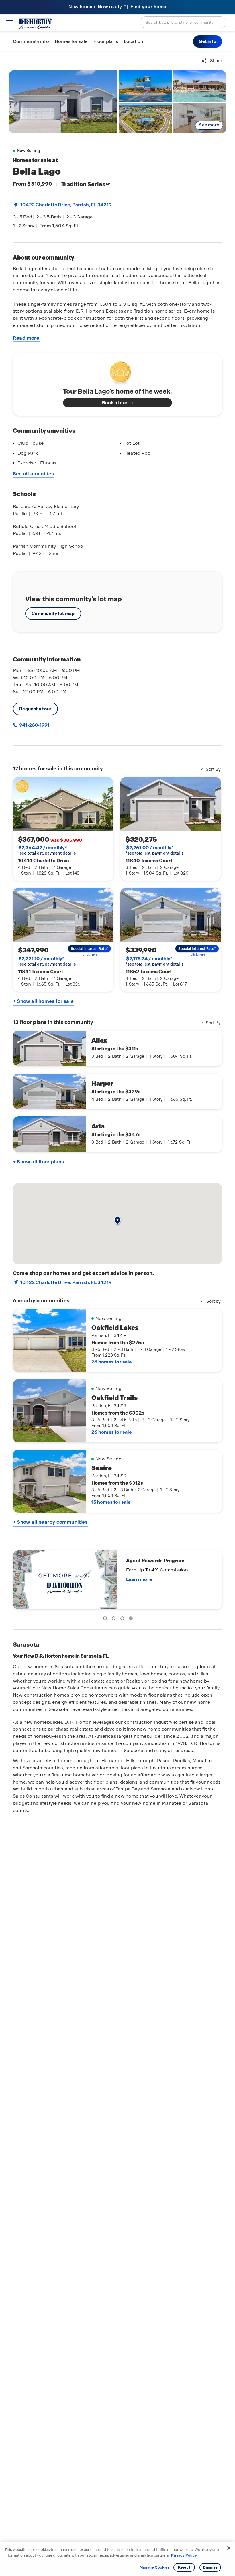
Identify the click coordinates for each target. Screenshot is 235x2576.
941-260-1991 (34, 725)
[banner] (117, 7)
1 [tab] (106, 1619)
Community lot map (53, 613)
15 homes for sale (111, 1502)
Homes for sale (71, 41)
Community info (31, 41)
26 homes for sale (111, 1362)
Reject (184, 2567)
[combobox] (183, 22)
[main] (117, 1314)
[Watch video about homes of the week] (118, 371)
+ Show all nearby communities (50, 1522)
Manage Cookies (155, 2567)
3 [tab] (123, 1619)
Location (134, 41)
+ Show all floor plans (38, 1162)
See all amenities (34, 474)
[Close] (229, 2548)
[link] (63, 102)
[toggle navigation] (10, 23)
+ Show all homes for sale (43, 1001)
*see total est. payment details (47, 850)
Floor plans (106, 41)
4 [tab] (132, 1619)
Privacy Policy (184, 2555)
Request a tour (35, 709)
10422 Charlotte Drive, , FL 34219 (66, 205)
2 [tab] (115, 1619)
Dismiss (210, 2567)
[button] (207, 41)
